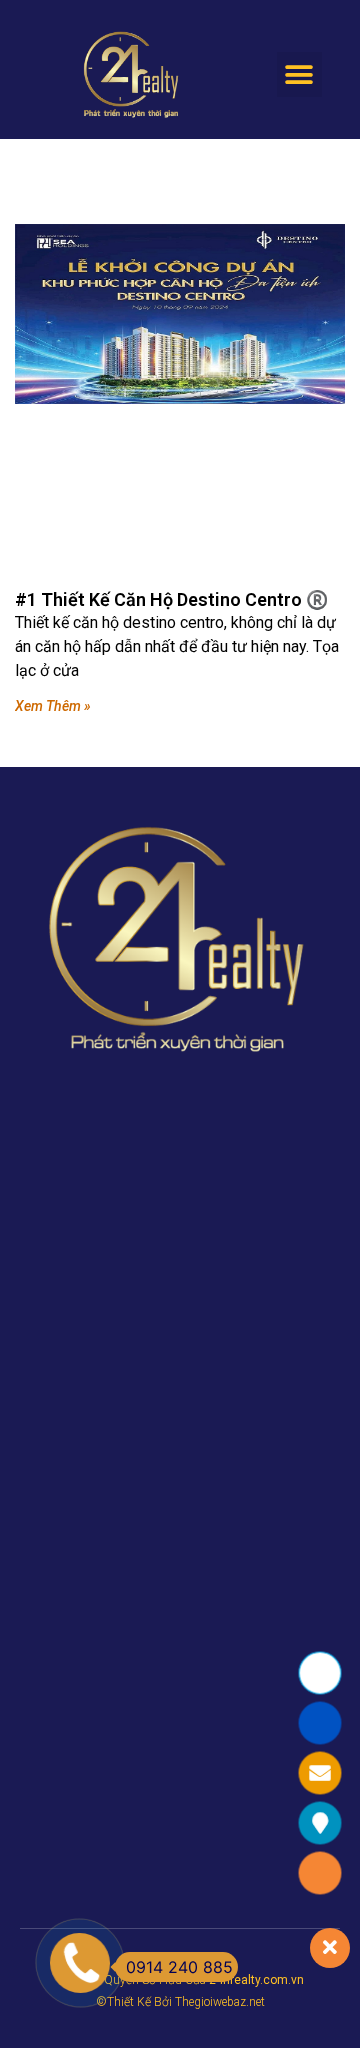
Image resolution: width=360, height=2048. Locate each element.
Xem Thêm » (53, 706)
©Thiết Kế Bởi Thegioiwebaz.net (180, 2002)
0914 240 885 (179, 1967)
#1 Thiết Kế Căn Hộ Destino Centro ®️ (171, 599)
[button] (299, 74)
